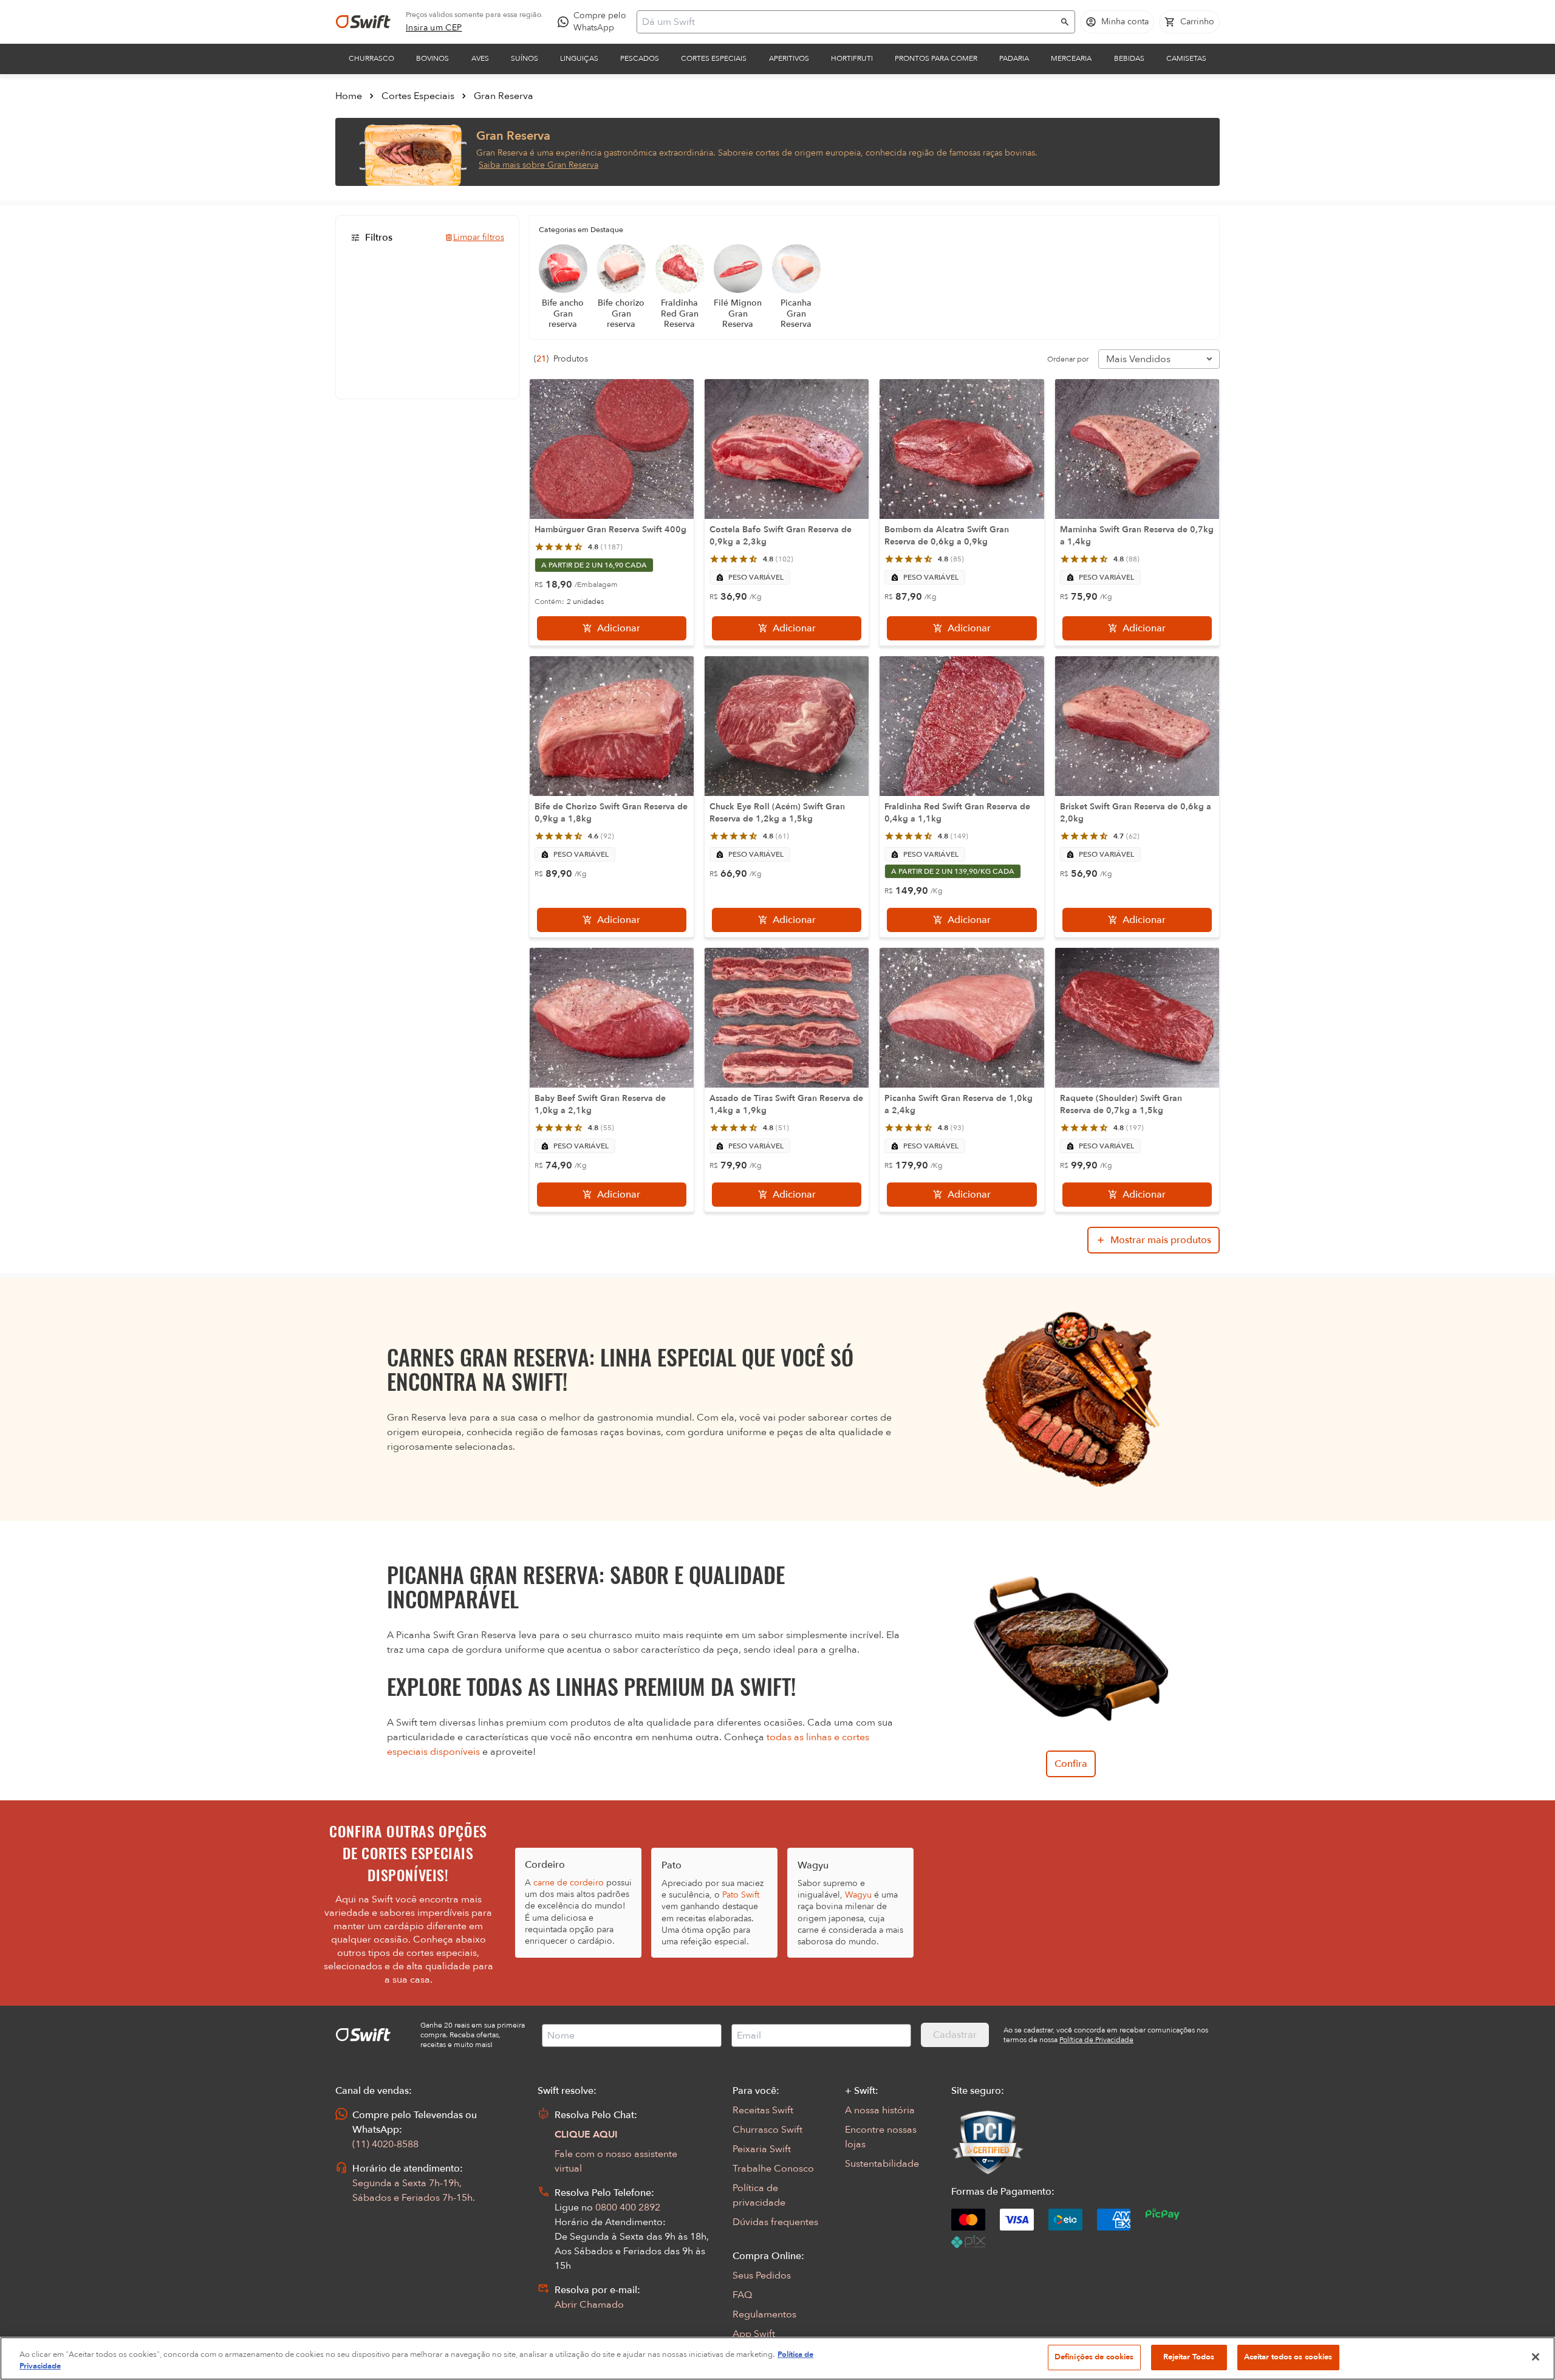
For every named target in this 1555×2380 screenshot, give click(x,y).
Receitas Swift (763, 2110)
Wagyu (858, 1895)
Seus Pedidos (762, 2275)
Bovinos (432, 58)
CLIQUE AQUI (586, 2135)
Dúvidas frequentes (775, 2222)
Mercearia (1071, 58)
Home (349, 96)
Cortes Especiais (714, 58)
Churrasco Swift (767, 2130)
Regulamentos (764, 2314)
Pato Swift (741, 1895)
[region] (777, 2358)
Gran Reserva (504, 96)
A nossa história (880, 2110)
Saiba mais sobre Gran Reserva (538, 165)
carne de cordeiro (569, 1883)
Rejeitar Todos (1189, 2357)
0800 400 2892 (628, 2207)
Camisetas (1186, 58)
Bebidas (1129, 58)
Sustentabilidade (882, 2164)
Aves (480, 58)
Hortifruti (852, 58)
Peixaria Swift (762, 2149)
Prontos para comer (936, 58)
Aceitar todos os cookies (1288, 2357)
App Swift (754, 2334)
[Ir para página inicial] (363, 22)
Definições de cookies (1094, 2357)
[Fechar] (1536, 2357)
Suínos (525, 58)
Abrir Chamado (589, 2305)
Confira (1071, 1764)
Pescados (640, 58)
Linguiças (579, 58)
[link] (434, 28)
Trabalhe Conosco (773, 2169)
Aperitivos (789, 58)
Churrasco (371, 58)
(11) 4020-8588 (385, 2144)
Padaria (1014, 58)
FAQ (742, 2295)
